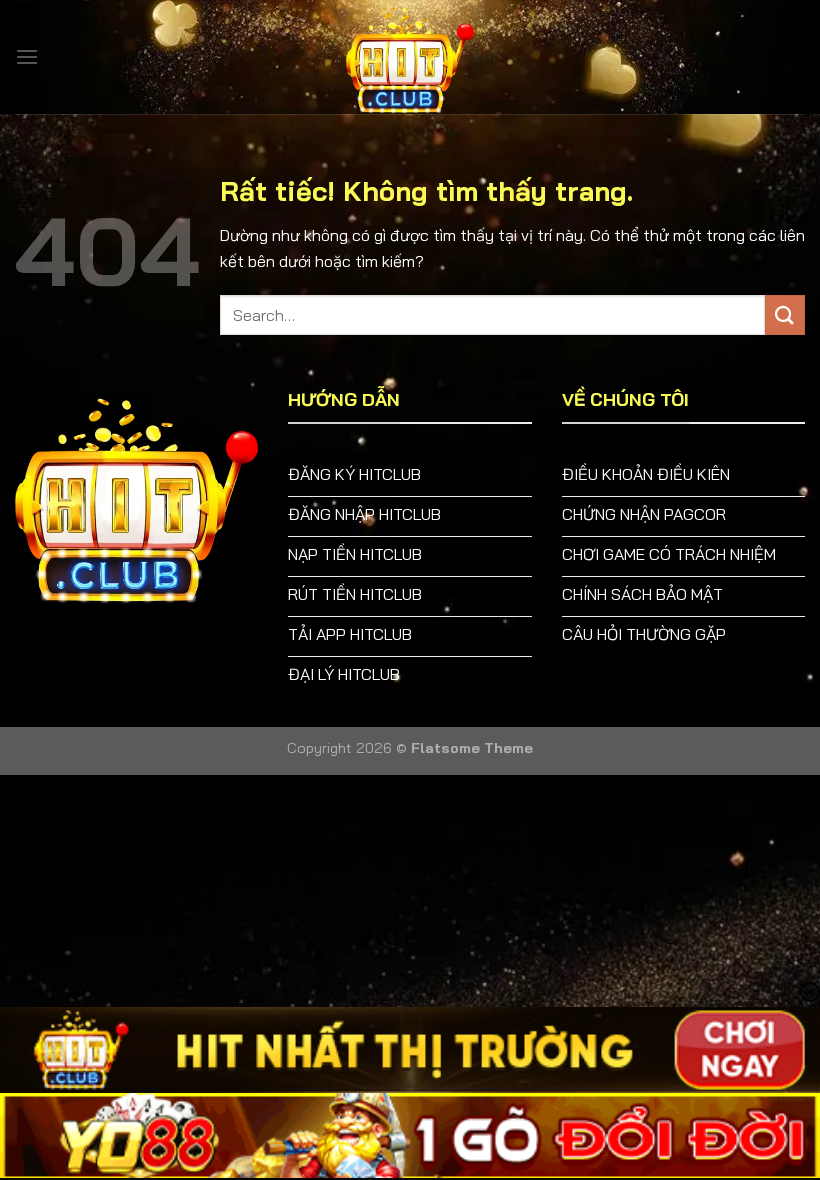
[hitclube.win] (410, 57)
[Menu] (27, 56)
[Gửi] (785, 314)
